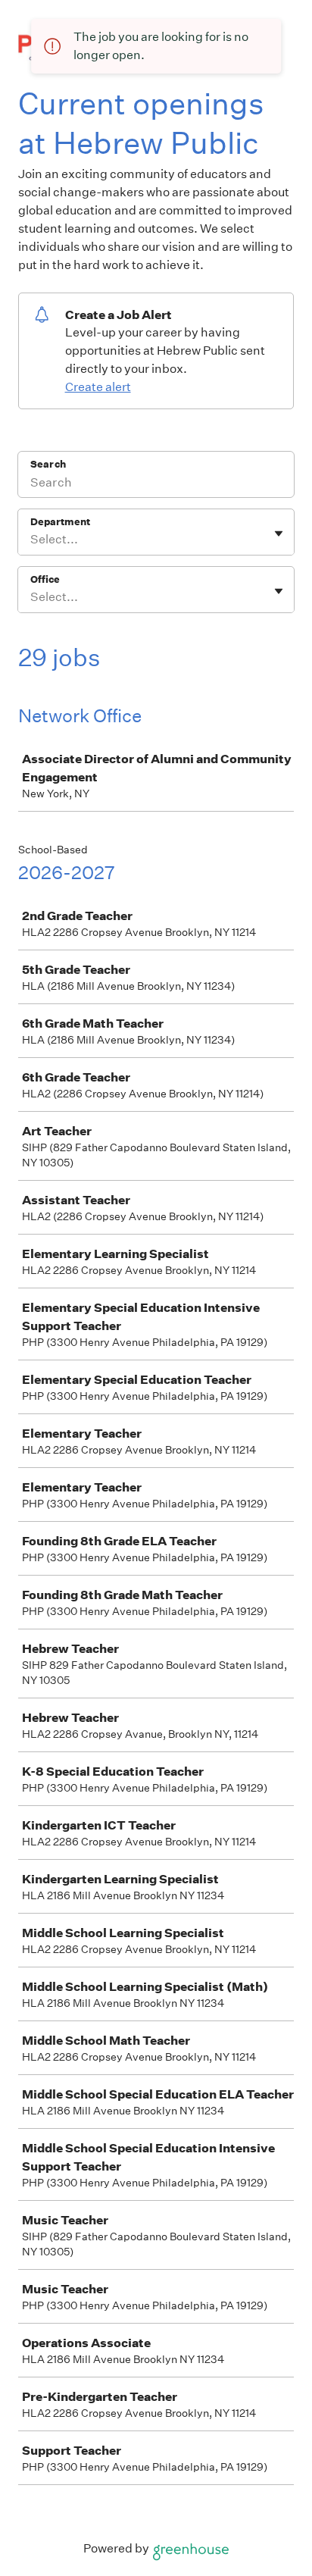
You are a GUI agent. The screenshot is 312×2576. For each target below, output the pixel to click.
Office (45, 579)
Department (60, 522)
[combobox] (31, 540)
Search (48, 464)
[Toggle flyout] (279, 534)
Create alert (98, 387)
